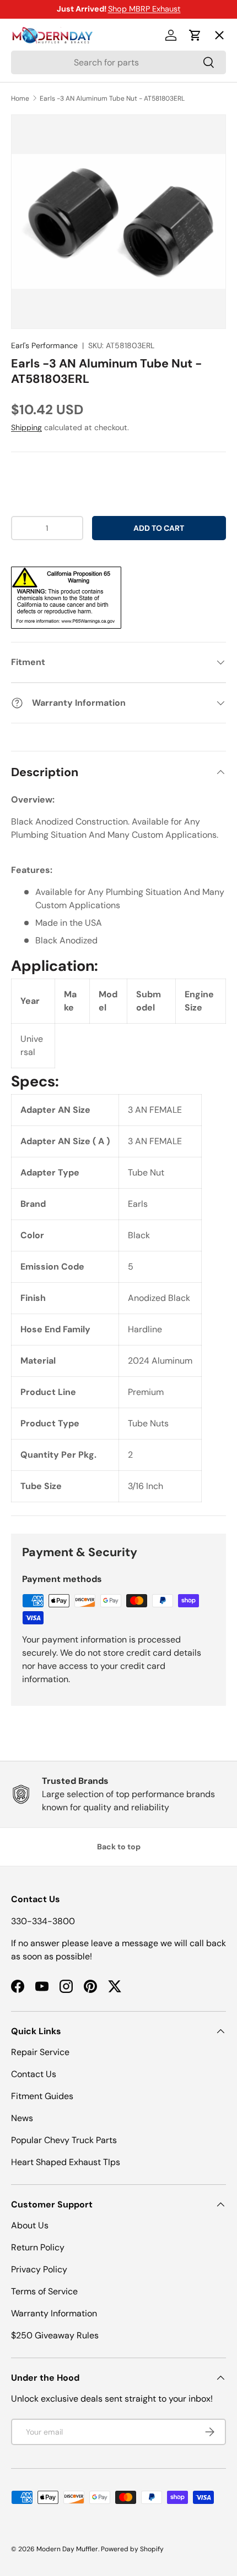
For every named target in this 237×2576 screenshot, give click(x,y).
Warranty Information (54, 2313)
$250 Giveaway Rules (55, 2335)
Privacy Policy (39, 2269)
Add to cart (159, 528)
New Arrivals (47, 155)
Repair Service (40, 2052)
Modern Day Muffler (67, 2549)
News (22, 2118)
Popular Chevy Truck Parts (64, 2140)
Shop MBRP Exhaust (144, 9)
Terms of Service (44, 2291)
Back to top (119, 1847)
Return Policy (38, 2247)
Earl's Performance (44, 345)
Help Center (46, 235)
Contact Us (34, 2074)
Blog (29, 195)
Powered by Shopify (132, 2549)
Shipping (26, 427)
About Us (30, 2225)
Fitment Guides (42, 2096)
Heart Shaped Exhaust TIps (66, 2162)
